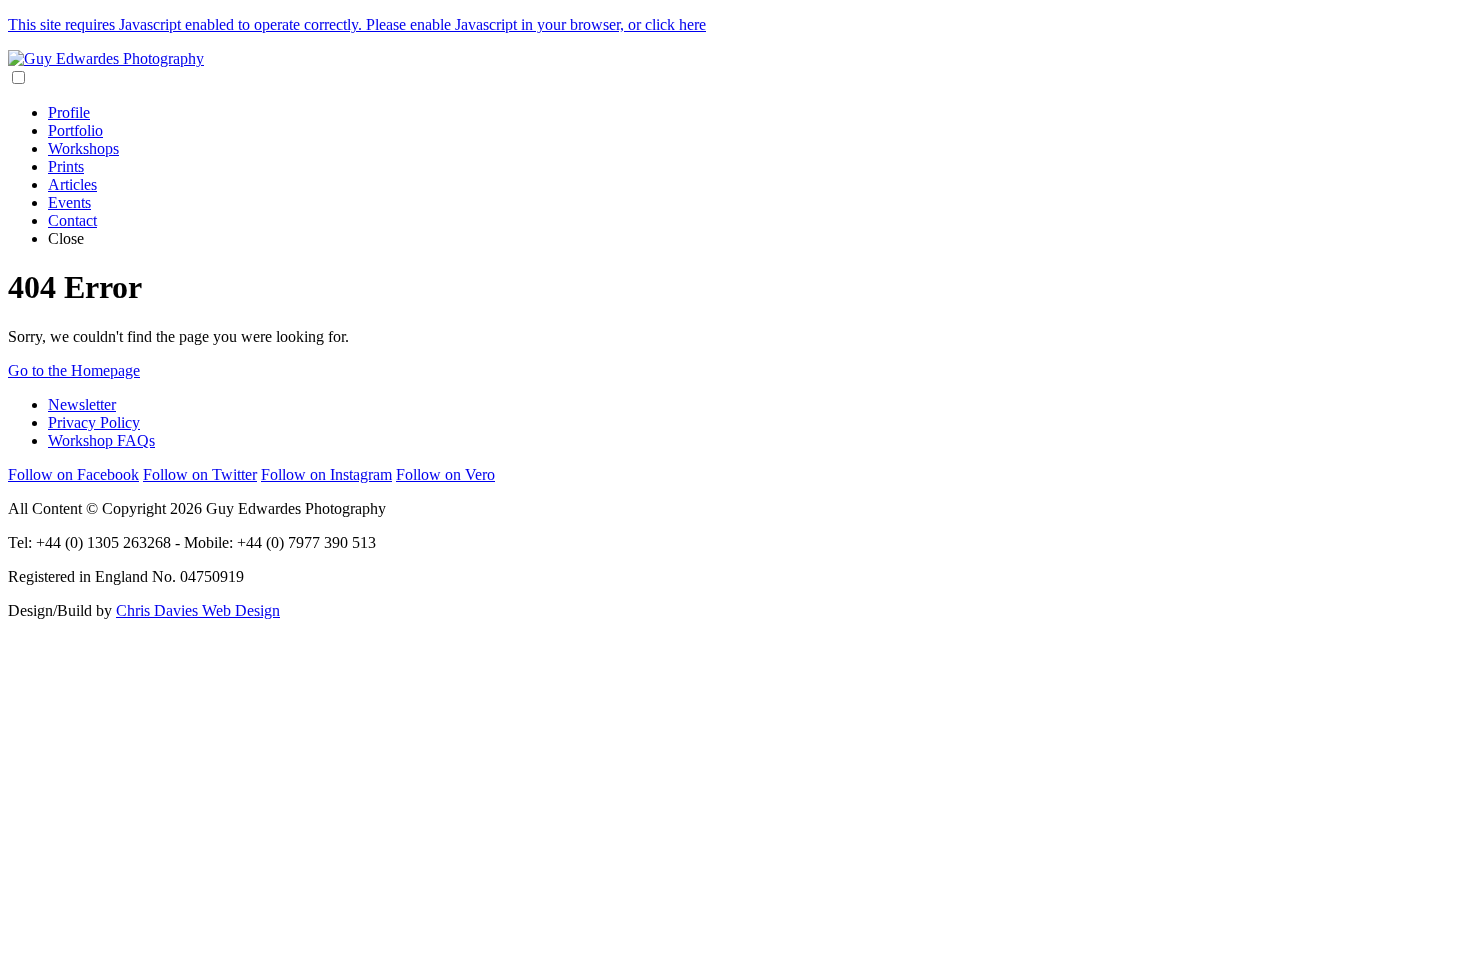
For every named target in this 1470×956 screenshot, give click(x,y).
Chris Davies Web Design (198, 610)
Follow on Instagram (326, 474)
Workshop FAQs (101, 440)
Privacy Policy (94, 422)
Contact (72, 220)
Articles (72, 184)
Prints (66, 166)
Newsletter (82, 404)
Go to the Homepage (74, 370)
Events (69, 202)
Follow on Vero (445, 474)
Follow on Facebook (73, 474)
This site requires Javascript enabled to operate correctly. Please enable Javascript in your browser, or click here (357, 24)
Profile (69, 112)
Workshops (83, 148)
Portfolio (75, 130)
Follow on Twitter (200, 474)
